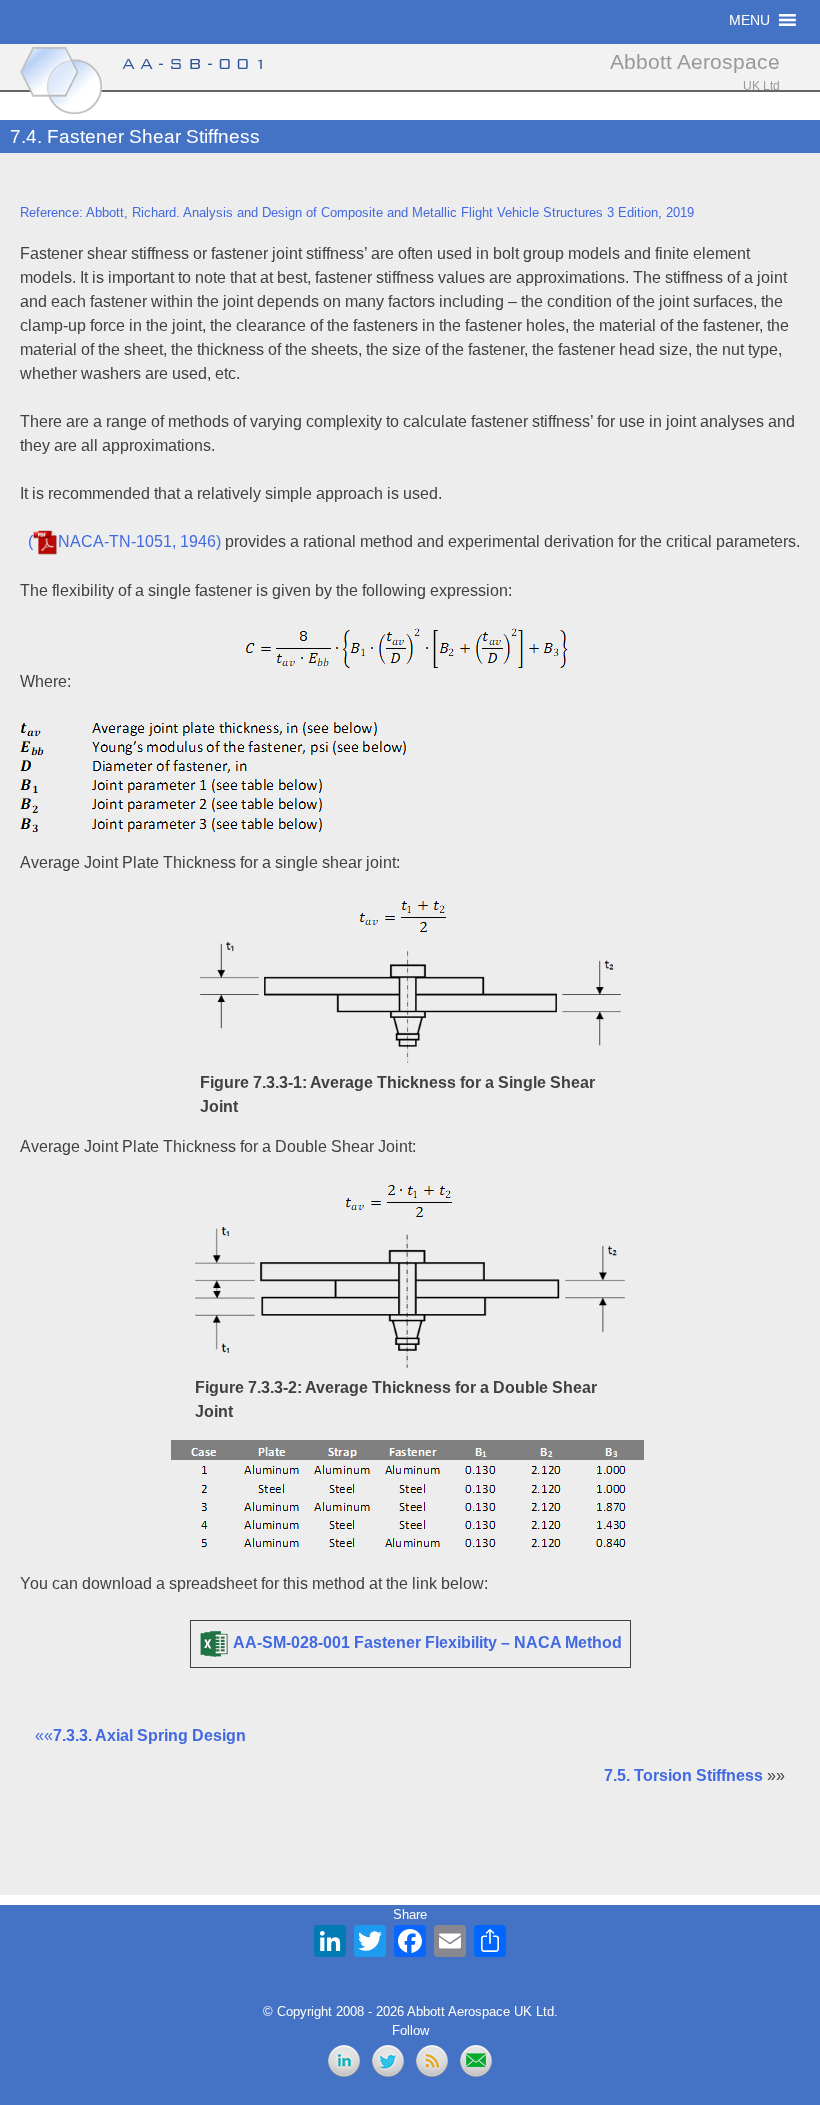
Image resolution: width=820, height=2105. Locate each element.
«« (140, 1735)
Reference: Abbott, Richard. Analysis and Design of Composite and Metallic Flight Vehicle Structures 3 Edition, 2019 (357, 212)
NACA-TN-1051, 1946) (139, 541)
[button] (749, 20)
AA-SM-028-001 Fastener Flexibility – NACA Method (427, 1643)
